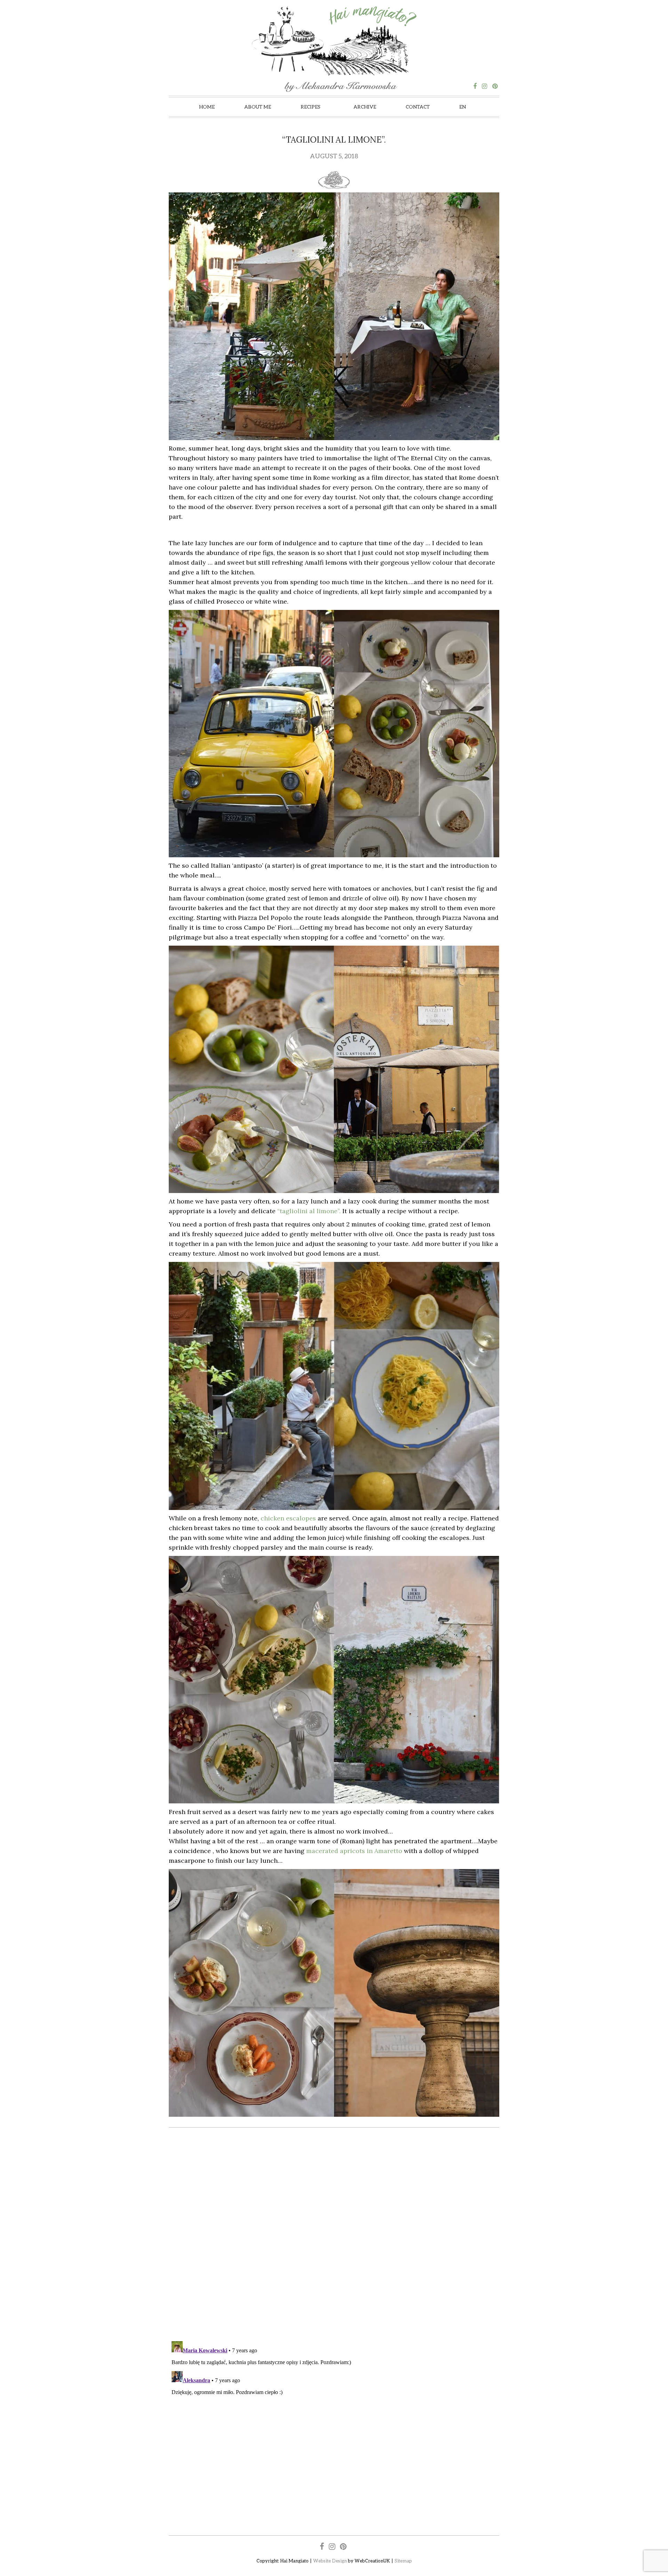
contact (418, 107)
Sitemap (403, 2561)
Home (207, 107)
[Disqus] (334, 2235)
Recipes (311, 107)
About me (258, 107)
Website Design (330, 2561)
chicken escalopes (287, 1518)
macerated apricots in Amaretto (354, 1851)
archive (365, 107)
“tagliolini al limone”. (309, 1211)
